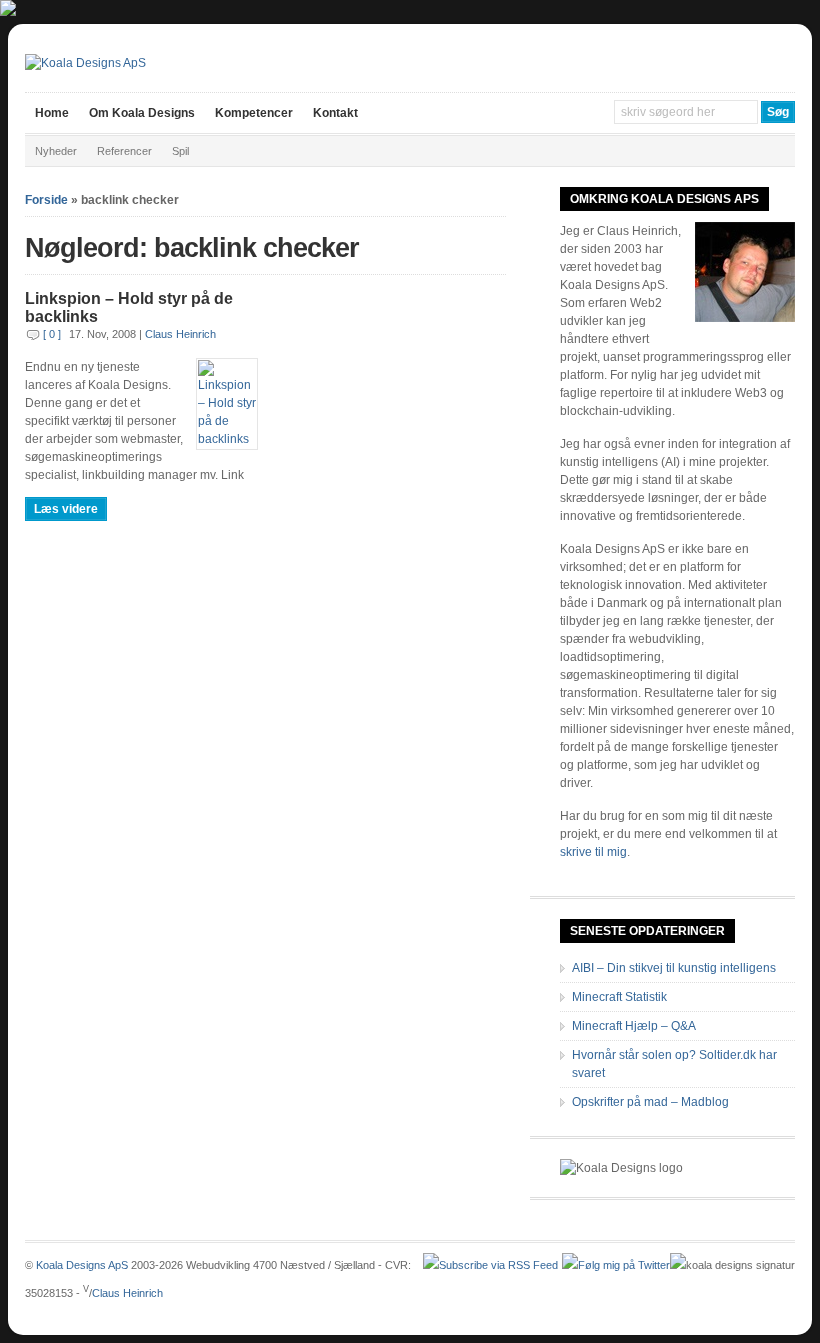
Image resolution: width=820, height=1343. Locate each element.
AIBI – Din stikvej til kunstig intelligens (674, 968)
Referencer (124, 151)
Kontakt (335, 113)
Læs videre (66, 509)
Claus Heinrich (180, 334)
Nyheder (56, 151)
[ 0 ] (52, 334)
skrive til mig (593, 852)
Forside (46, 200)
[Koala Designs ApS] (85, 63)
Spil (180, 151)
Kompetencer (254, 113)
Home (52, 113)
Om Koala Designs (142, 113)
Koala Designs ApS (82, 1265)
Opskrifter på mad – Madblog (650, 1102)
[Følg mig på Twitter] (616, 1265)
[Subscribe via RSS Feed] (490, 1265)
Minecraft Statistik (619, 997)
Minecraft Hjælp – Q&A (634, 1026)
